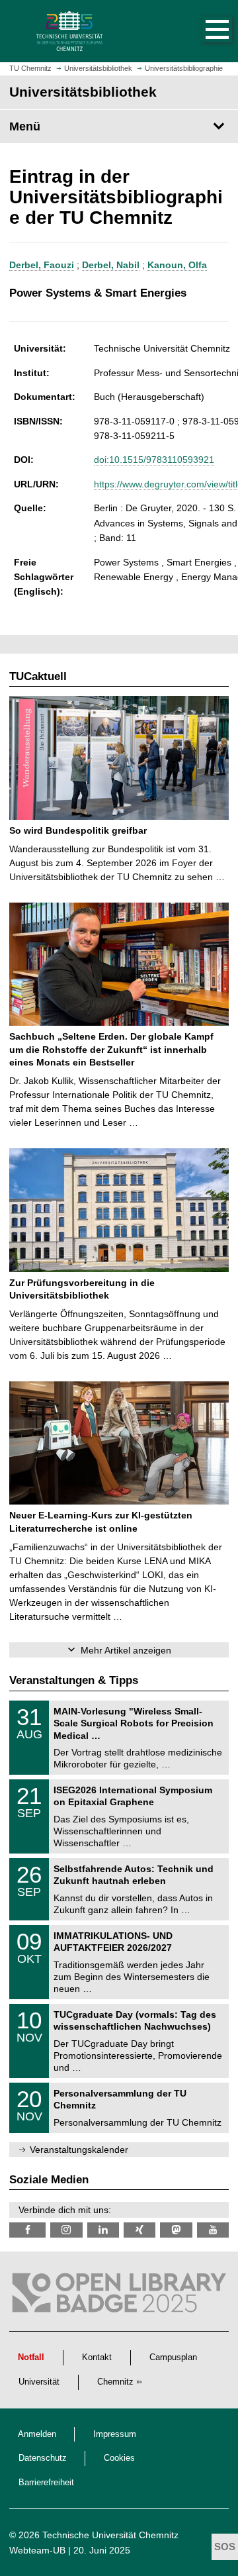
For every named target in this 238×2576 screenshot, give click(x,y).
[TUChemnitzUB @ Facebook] (27, 2230)
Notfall (31, 2357)
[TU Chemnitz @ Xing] (139, 2230)
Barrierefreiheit (46, 2483)
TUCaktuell (38, 676)
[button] (204, 31)
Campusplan (173, 2357)
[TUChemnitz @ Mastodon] (176, 2230)
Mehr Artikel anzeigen (126, 1650)
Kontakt (97, 2357)
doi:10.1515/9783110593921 (154, 460)
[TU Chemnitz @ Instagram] (66, 2230)
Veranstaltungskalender (79, 2150)
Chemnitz (115, 2382)
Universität (39, 2382)
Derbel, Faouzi (42, 265)
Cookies (119, 2458)
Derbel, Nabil (111, 265)
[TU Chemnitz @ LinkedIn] (103, 2230)
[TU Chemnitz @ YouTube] (213, 2230)
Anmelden (37, 2434)
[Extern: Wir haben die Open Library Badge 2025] (119, 2296)
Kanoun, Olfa (177, 265)
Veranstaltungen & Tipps (74, 1680)
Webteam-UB (37, 2550)
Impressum (115, 2434)
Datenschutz (43, 2458)
